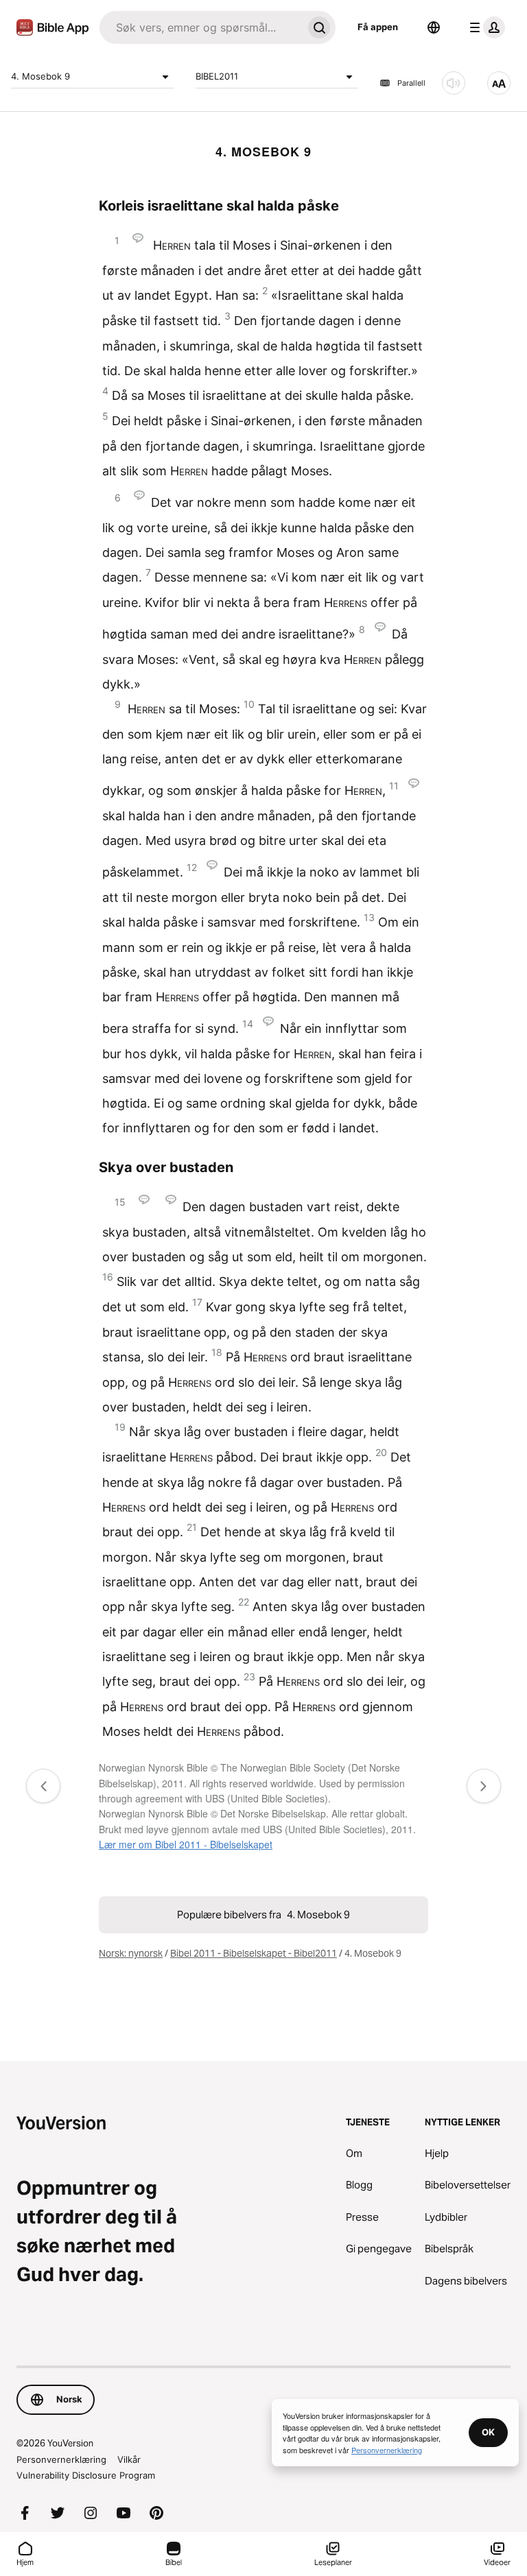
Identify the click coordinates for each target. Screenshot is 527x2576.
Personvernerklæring (61, 2459)
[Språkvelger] (434, 27)
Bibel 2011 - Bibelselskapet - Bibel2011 (254, 1953)
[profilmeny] (484, 27)
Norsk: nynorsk (131, 1953)
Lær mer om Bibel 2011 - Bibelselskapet (186, 1844)
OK (488, 2432)
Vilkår (129, 2459)
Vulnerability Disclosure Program (86, 2475)
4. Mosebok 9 (40, 76)
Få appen (378, 27)
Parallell (411, 83)
